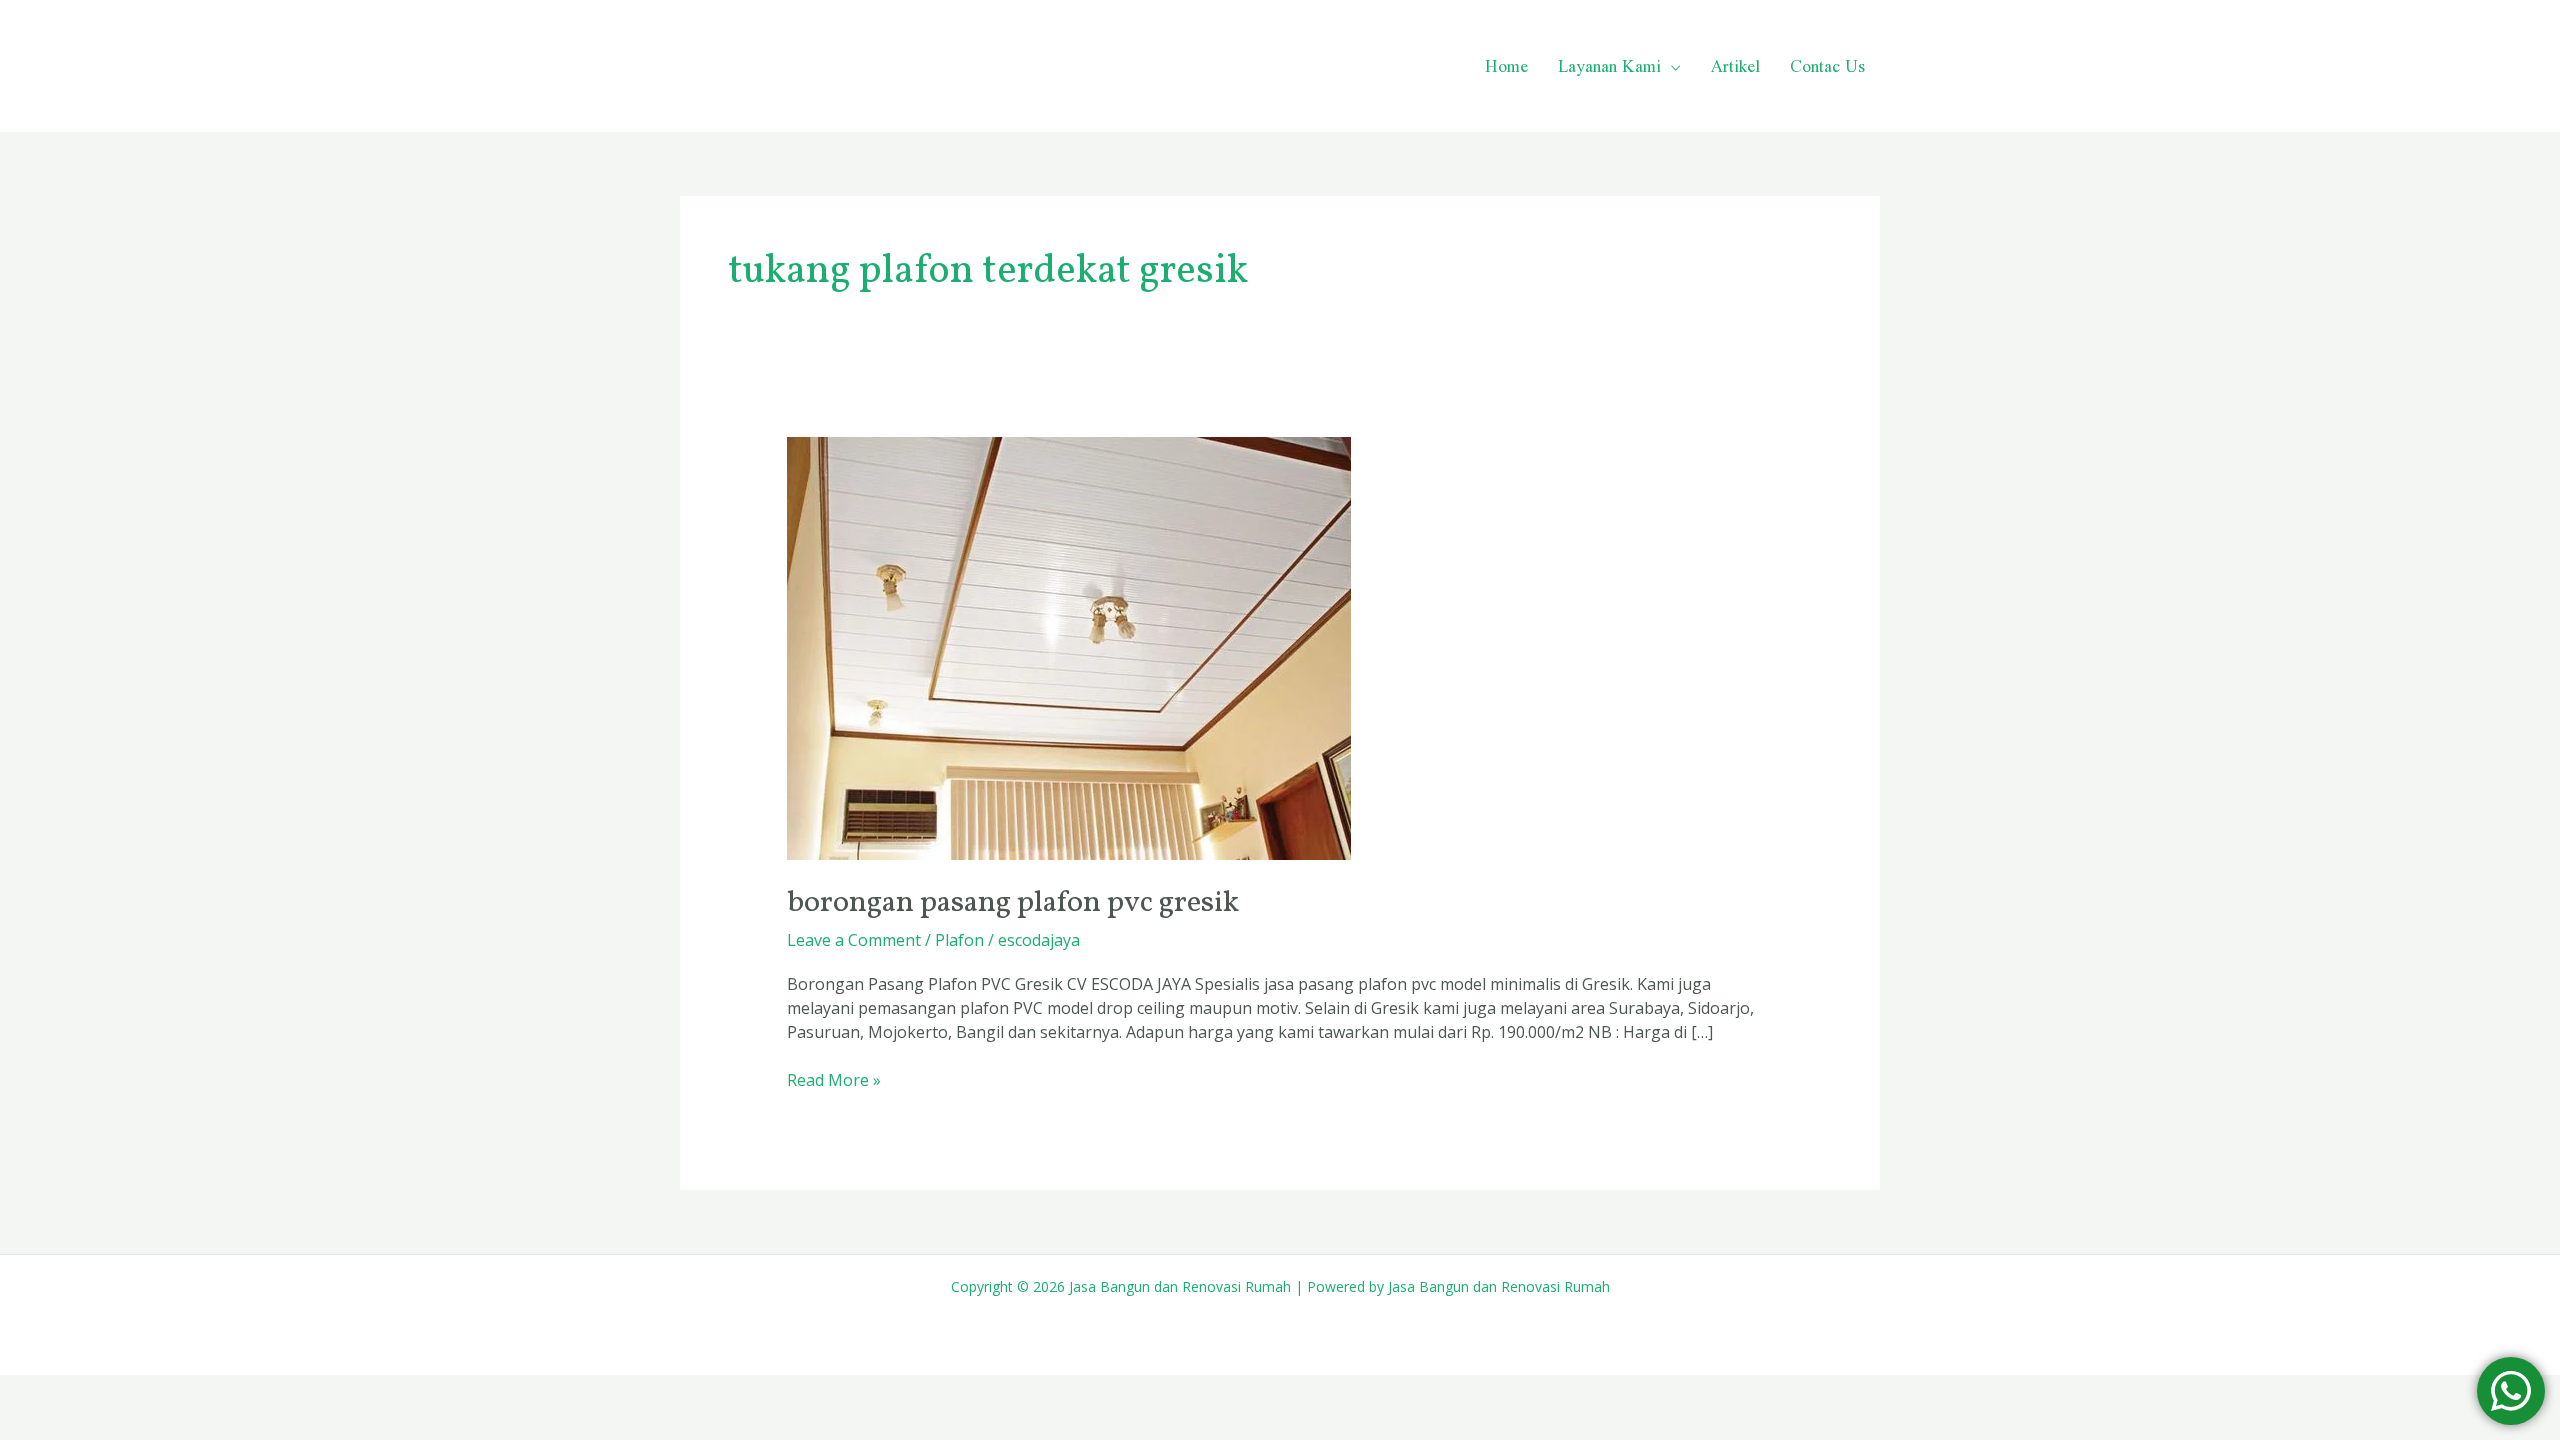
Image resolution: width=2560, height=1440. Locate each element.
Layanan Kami (1609, 65)
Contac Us (1827, 65)
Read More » (834, 1079)
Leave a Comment (854, 940)
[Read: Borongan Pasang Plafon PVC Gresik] (1069, 647)
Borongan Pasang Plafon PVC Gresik (1013, 903)
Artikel (1735, 65)
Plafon (959, 940)
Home (1506, 65)
